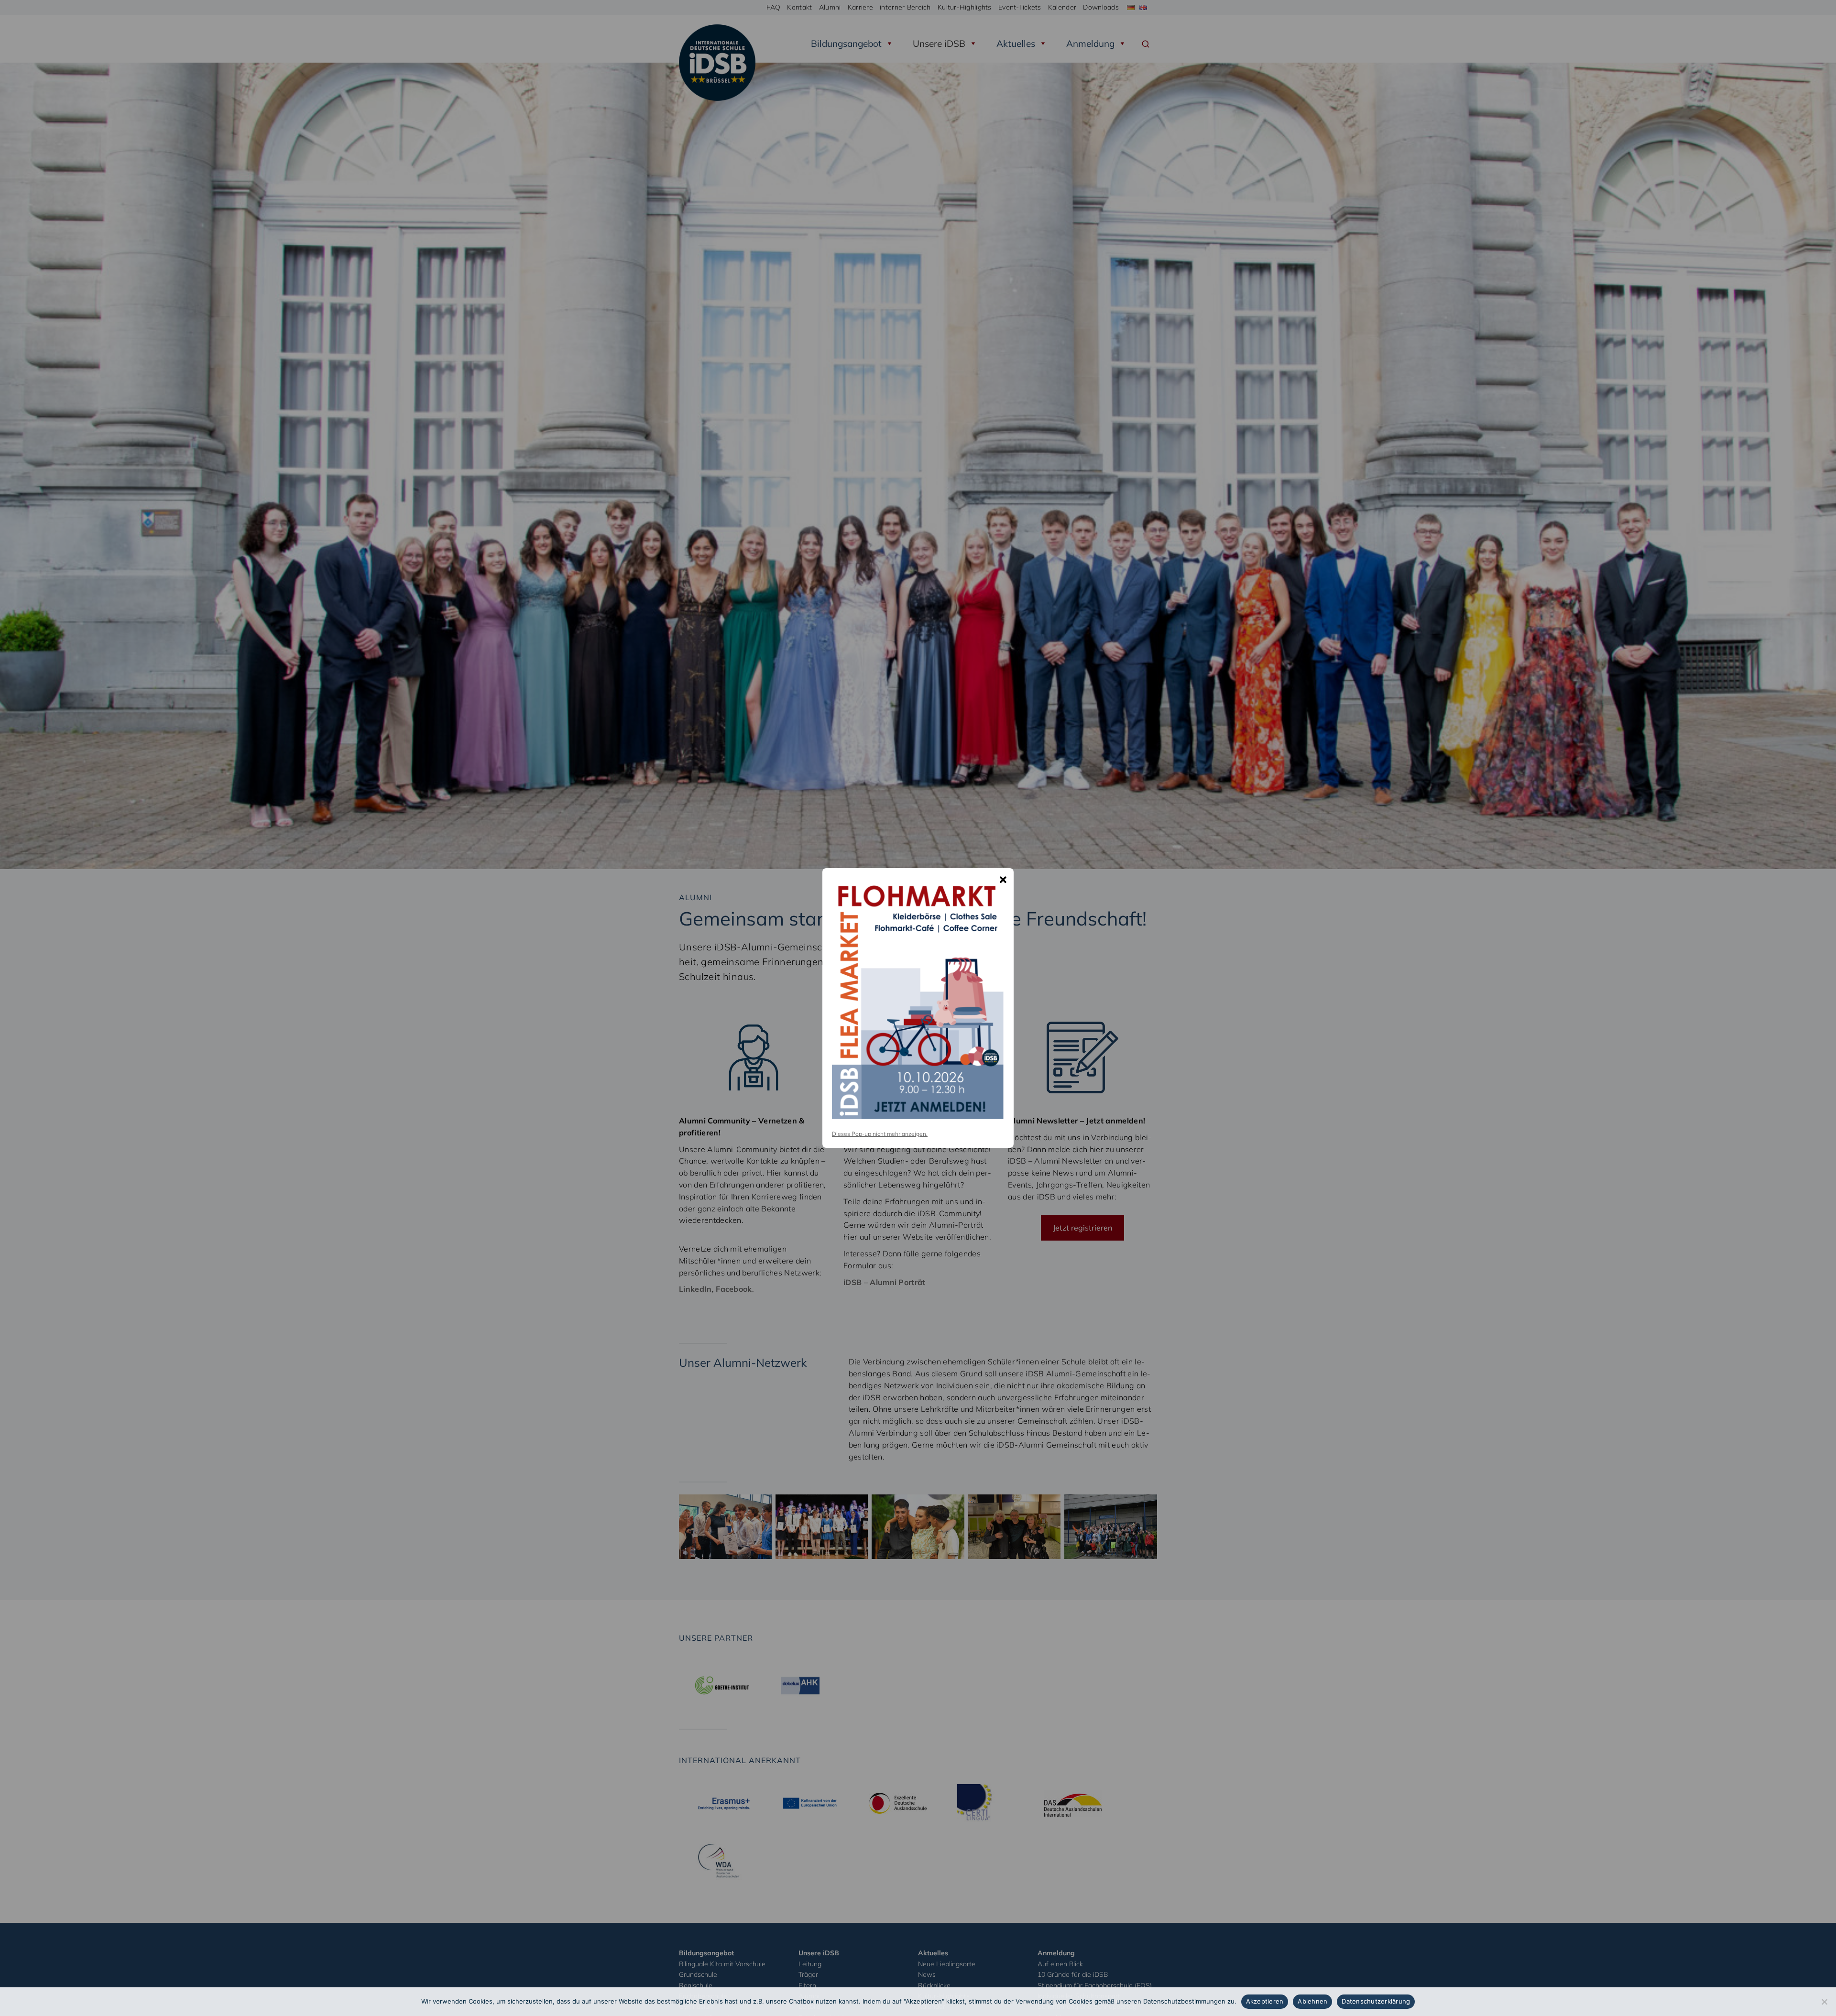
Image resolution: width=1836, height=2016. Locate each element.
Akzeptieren (1265, 2001)
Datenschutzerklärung (1376, 2001)
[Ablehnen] (1824, 2002)
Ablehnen (1312, 2001)
